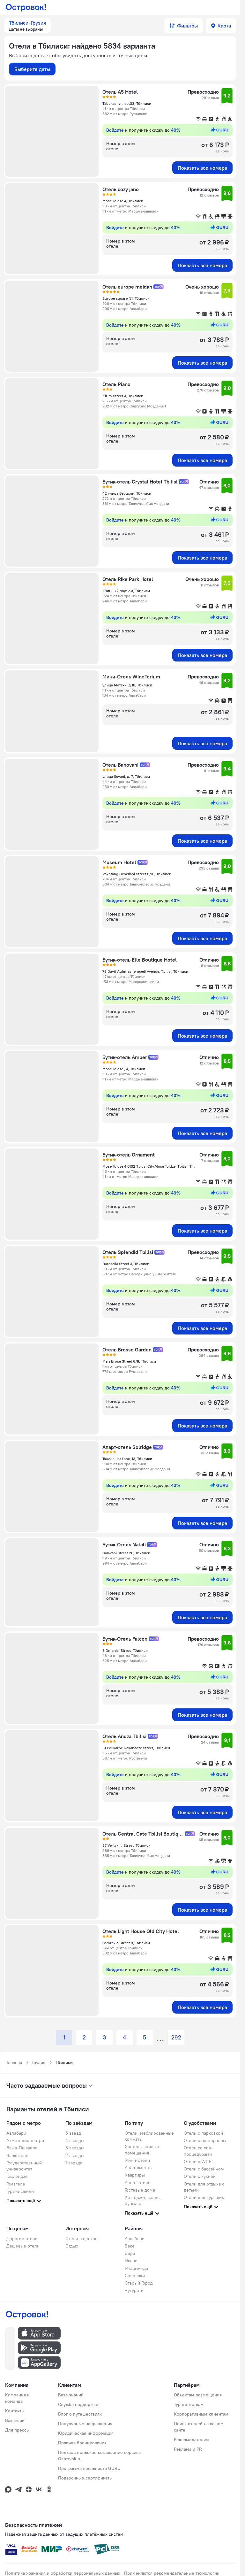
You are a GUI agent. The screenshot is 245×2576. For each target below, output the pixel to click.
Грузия (39, 2062)
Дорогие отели (22, 2239)
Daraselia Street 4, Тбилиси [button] (126, 1264)
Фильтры (187, 26)
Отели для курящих (204, 2197)
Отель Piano (116, 384)
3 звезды (75, 2148)
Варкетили (17, 2155)
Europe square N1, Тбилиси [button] (126, 298)
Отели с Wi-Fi (198, 2162)
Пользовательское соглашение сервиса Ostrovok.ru (99, 2456)
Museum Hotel (119, 862)
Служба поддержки (78, 2404)
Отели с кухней (200, 2176)
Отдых (72, 2246)
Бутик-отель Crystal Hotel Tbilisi (140, 482)
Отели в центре (82, 2239)
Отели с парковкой (203, 2133)
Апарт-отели (138, 2183)
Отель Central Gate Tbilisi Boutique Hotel (143, 1834)
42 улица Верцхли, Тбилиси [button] (127, 493)
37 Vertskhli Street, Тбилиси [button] (126, 1845)
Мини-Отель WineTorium (131, 677)
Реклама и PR (188, 2449)
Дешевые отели (23, 2246)
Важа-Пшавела (22, 2148)
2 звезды (75, 2155)
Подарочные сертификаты (85, 2478)
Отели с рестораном (205, 2140)
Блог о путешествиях (80, 2414)
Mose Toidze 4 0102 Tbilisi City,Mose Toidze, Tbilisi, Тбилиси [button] (149, 1166)
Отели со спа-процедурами (198, 2151)
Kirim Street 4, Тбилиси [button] (123, 396)
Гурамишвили (20, 2191)
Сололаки (135, 2276)
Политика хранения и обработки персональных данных (63, 2573)
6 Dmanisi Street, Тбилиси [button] (125, 1650)
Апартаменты (139, 2168)
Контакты (15, 2411)
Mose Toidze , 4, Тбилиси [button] (124, 1069)
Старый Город (139, 2283)
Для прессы (17, 2430)
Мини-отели (137, 2160)
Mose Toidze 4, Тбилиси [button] (123, 201)
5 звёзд (73, 2133)
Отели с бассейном (204, 2169)
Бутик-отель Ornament (129, 1155)
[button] (27, 26)
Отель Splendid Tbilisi (128, 1252)
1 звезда (74, 2163)
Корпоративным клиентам (201, 2414)
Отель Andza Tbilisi (124, 1736)
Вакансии (15, 2420)
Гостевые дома (140, 2190)
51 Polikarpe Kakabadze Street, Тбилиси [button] (136, 1748)
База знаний (71, 2395)
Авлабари (16, 2133)
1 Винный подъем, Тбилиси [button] (126, 591)
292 (176, 2038)
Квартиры (135, 2175)
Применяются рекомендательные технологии (172, 2573)
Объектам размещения (198, 2395)
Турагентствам (189, 2404)
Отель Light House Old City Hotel (141, 1931)
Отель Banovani (120, 765)
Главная (14, 2062)
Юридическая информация (86, 2433)
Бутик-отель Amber (125, 1057)
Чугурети (134, 2290)
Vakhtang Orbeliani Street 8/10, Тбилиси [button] (137, 874)
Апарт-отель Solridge (127, 1447)
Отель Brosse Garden (127, 1350)
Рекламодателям (191, 2440)
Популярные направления (85, 2424)
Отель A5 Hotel (120, 92)
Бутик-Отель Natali (124, 1544)
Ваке (130, 2246)
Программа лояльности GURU (89, 2468)
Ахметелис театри (25, 2140)
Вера (130, 2253)
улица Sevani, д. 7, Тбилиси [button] (126, 776)
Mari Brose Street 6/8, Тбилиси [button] (129, 1361)
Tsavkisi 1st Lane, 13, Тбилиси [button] (127, 1459)
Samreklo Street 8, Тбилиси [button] (126, 1943)
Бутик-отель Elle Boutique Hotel (140, 960)
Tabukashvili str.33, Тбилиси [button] (127, 103)
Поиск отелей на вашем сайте (199, 2427)
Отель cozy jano (121, 189)
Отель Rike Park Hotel (128, 579)
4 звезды (75, 2140)
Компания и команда (17, 2398)
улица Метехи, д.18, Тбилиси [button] (127, 685)
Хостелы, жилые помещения (142, 2150)
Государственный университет (24, 2166)
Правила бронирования (82, 2443)
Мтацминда (136, 2268)
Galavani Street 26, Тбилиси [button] (126, 1553)
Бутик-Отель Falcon (125, 1639)
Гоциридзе (17, 2176)
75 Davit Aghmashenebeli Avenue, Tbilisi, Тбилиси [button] (145, 971)
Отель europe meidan (127, 287)
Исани (131, 2261)
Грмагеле (16, 2184)
